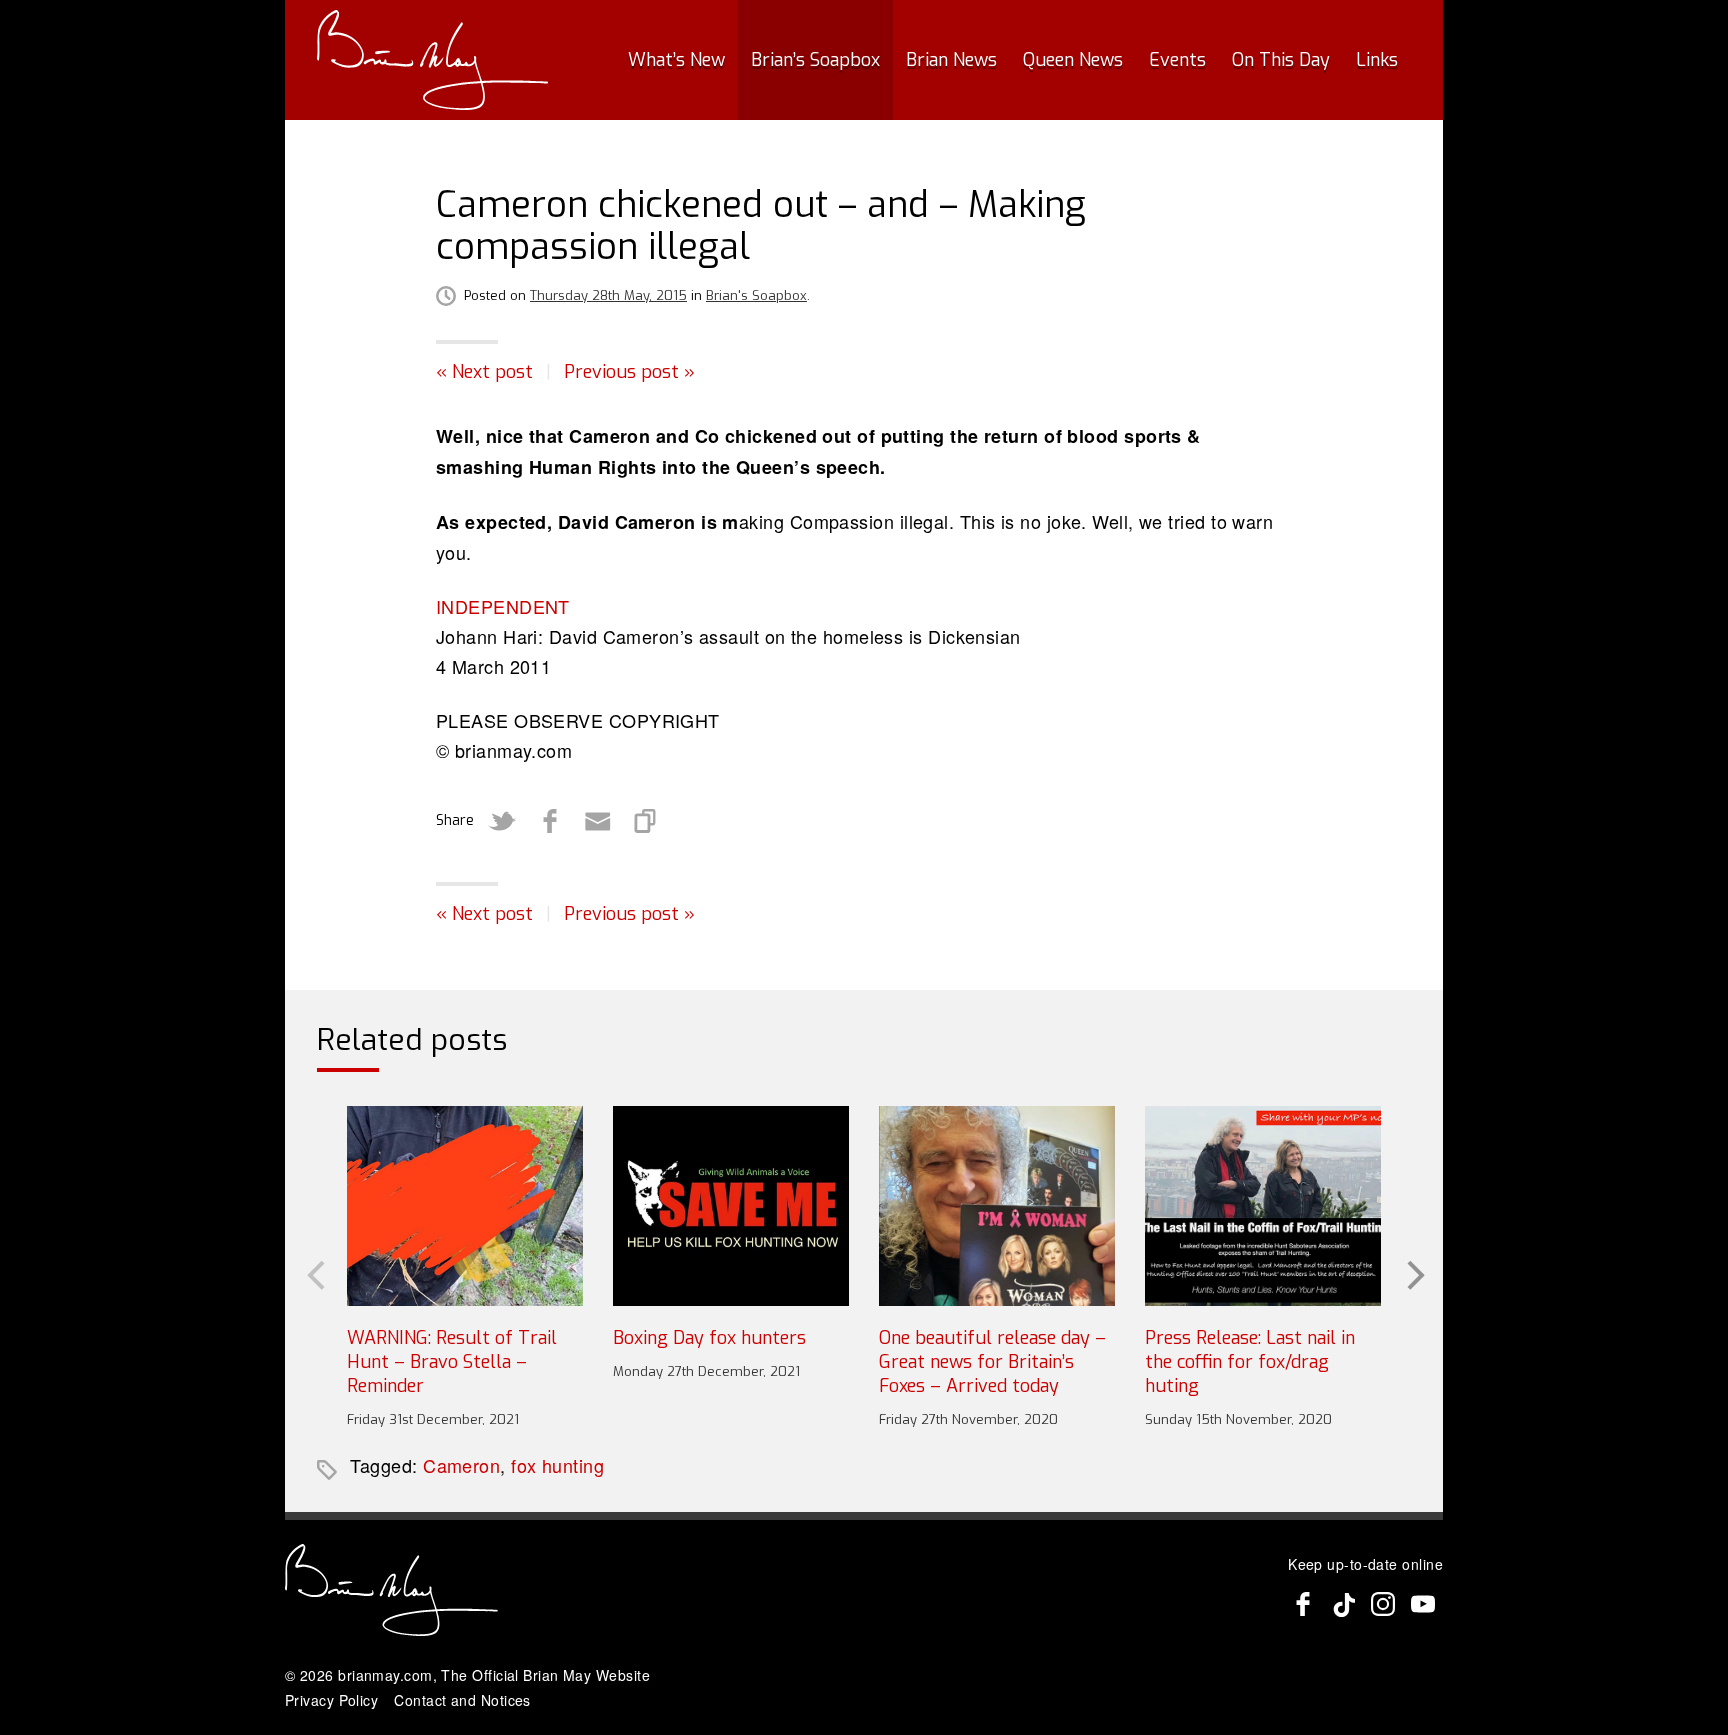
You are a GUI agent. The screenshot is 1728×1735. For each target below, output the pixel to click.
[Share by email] (598, 821)
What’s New (676, 60)
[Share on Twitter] (502, 821)
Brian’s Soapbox (815, 60)
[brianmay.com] (432, 60)
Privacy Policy (331, 1700)
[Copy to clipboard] (646, 821)
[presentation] (314, 1273)
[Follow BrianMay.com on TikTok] (1343, 1604)
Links (1377, 60)
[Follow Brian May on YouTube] (1423, 1604)
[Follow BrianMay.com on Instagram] (1383, 1604)
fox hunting (557, 1465)
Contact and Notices (462, 1700)
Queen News (1073, 60)
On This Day (1281, 60)
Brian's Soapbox (756, 295)
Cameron (461, 1465)
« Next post (484, 372)
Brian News (951, 60)
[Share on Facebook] (550, 821)
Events (1177, 60)
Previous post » (629, 372)
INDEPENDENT (503, 606)
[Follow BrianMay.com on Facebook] (1303, 1604)
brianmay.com (385, 1675)
